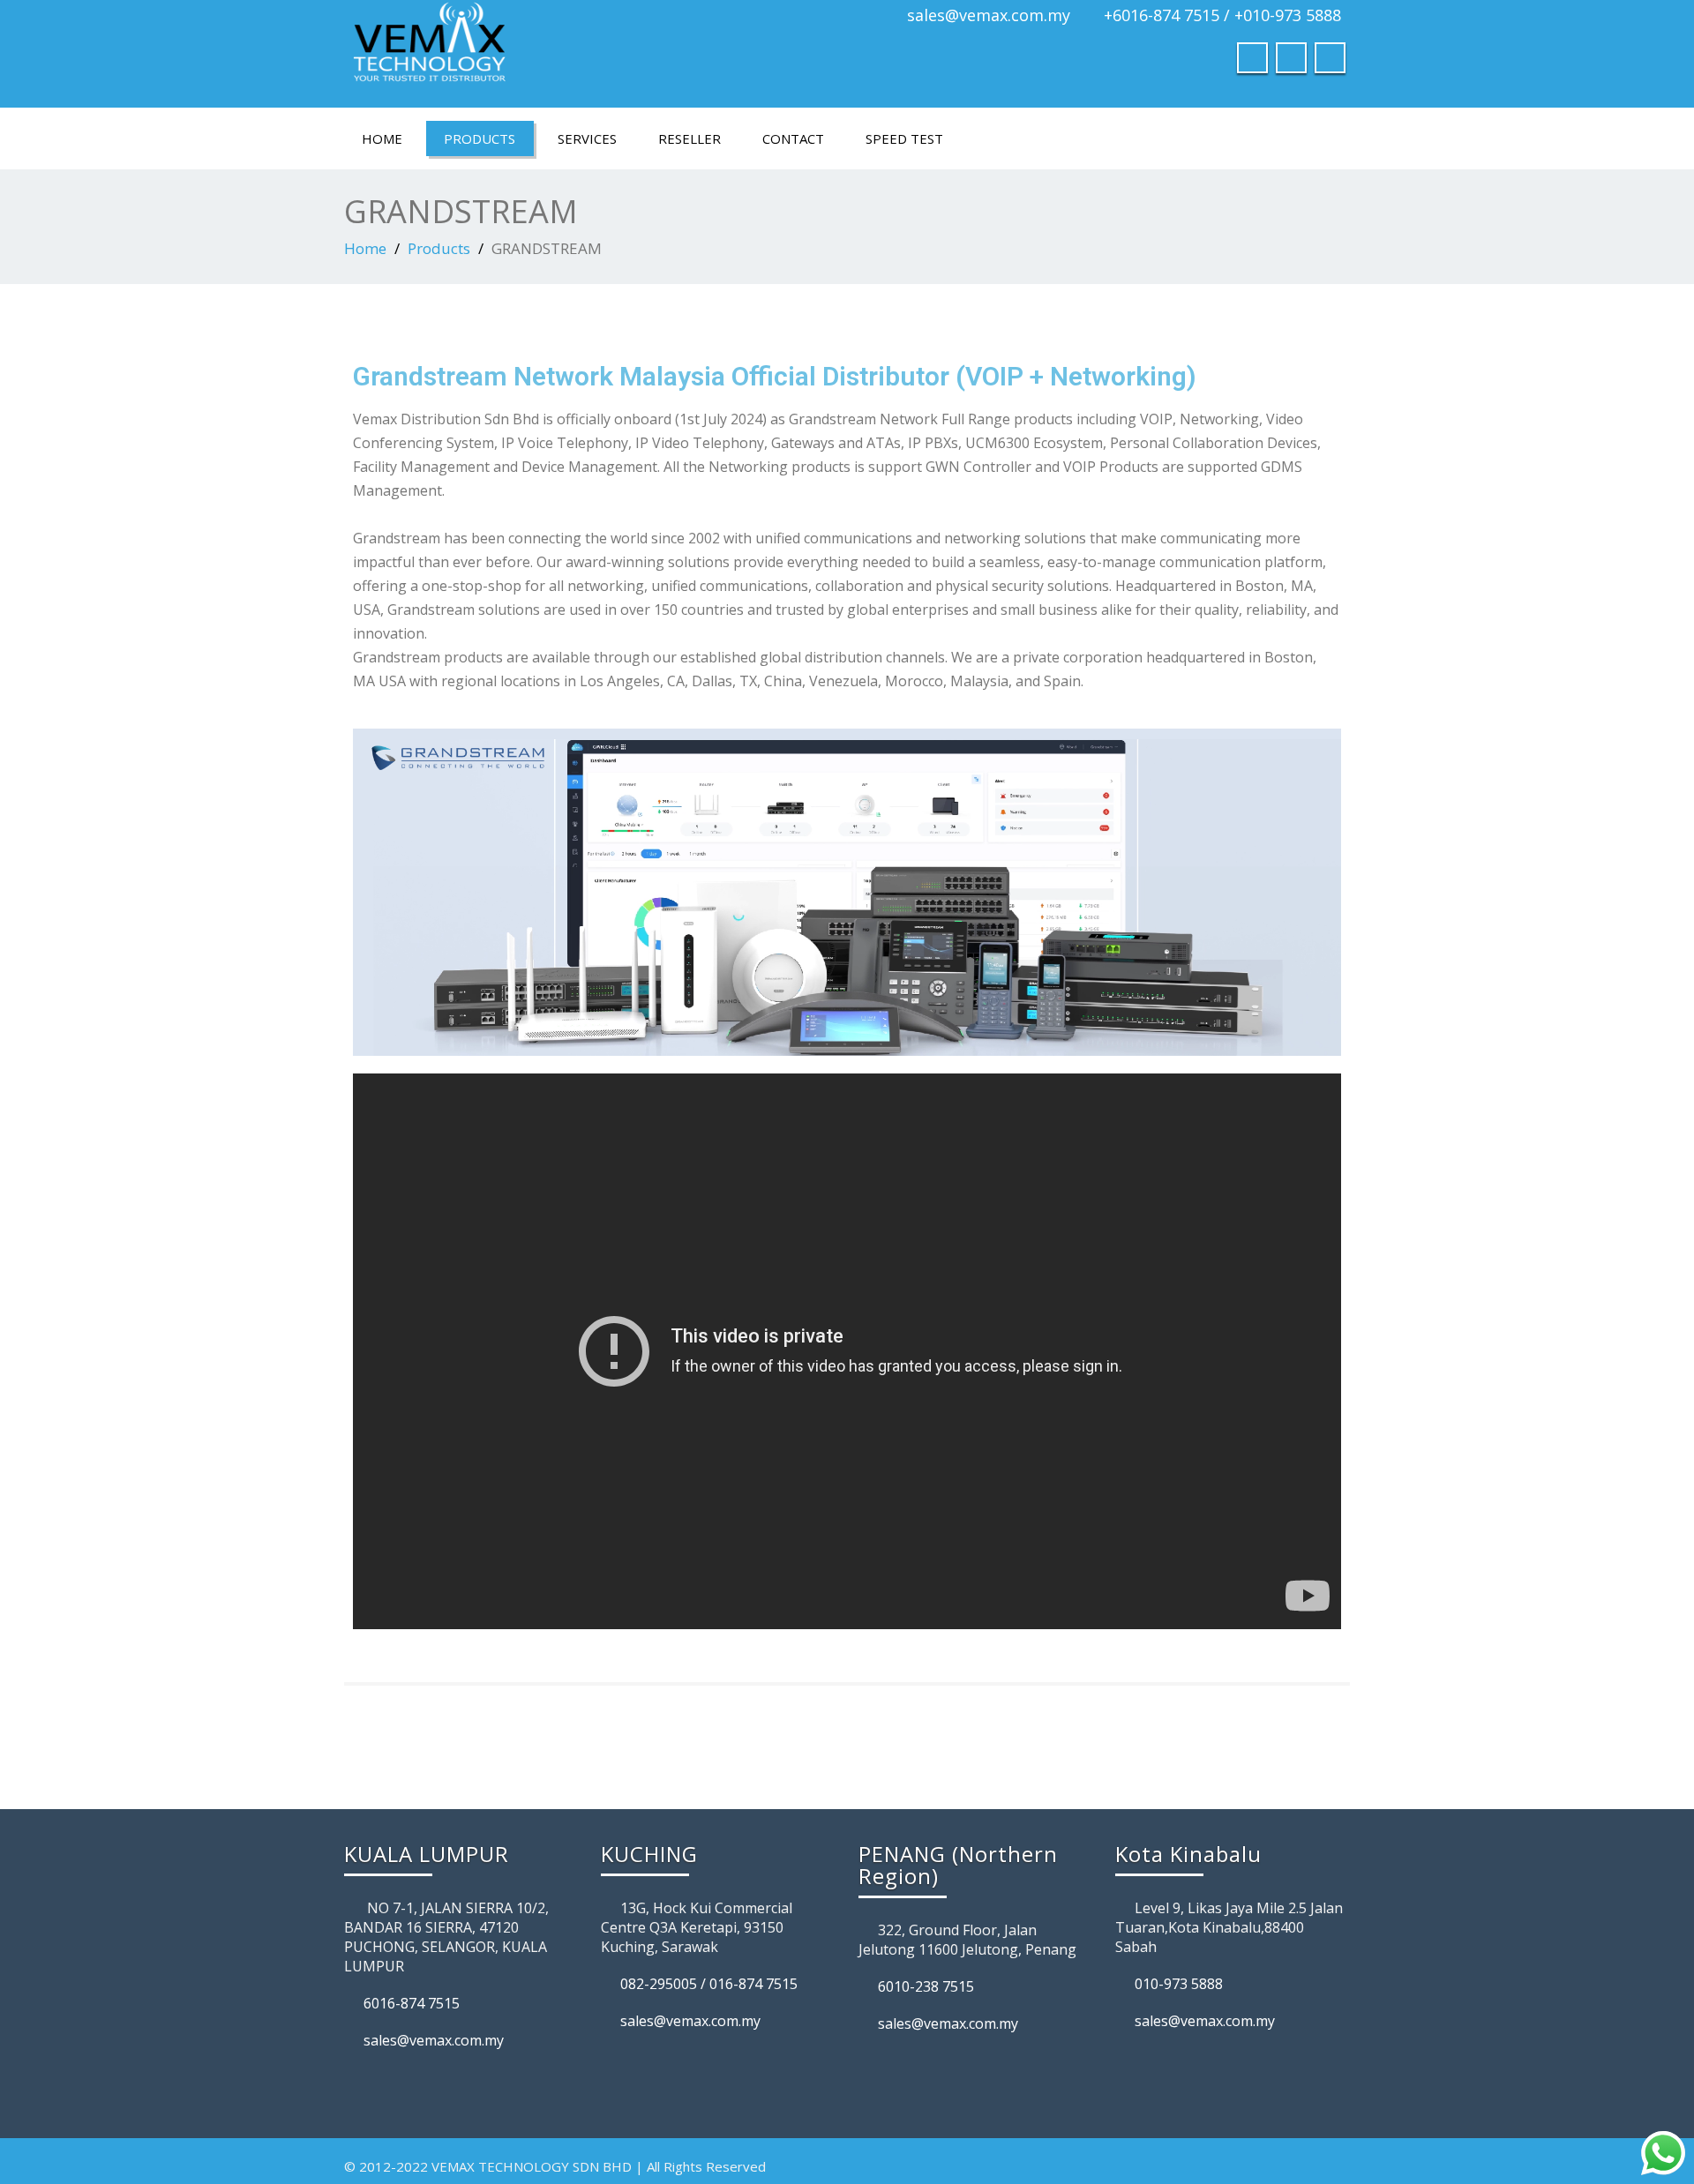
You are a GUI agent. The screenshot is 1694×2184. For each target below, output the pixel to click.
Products (480, 138)
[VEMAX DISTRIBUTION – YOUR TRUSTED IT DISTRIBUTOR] (589, 49)
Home (382, 138)
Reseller (690, 138)
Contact (793, 138)
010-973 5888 (1179, 1984)
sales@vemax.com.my (989, 15)
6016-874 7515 (412, 2003)
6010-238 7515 (926, 1986)
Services (587, 138)
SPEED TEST (904, 138)
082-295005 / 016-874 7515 (709, 1984)
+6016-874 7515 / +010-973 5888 (1222, 15)
